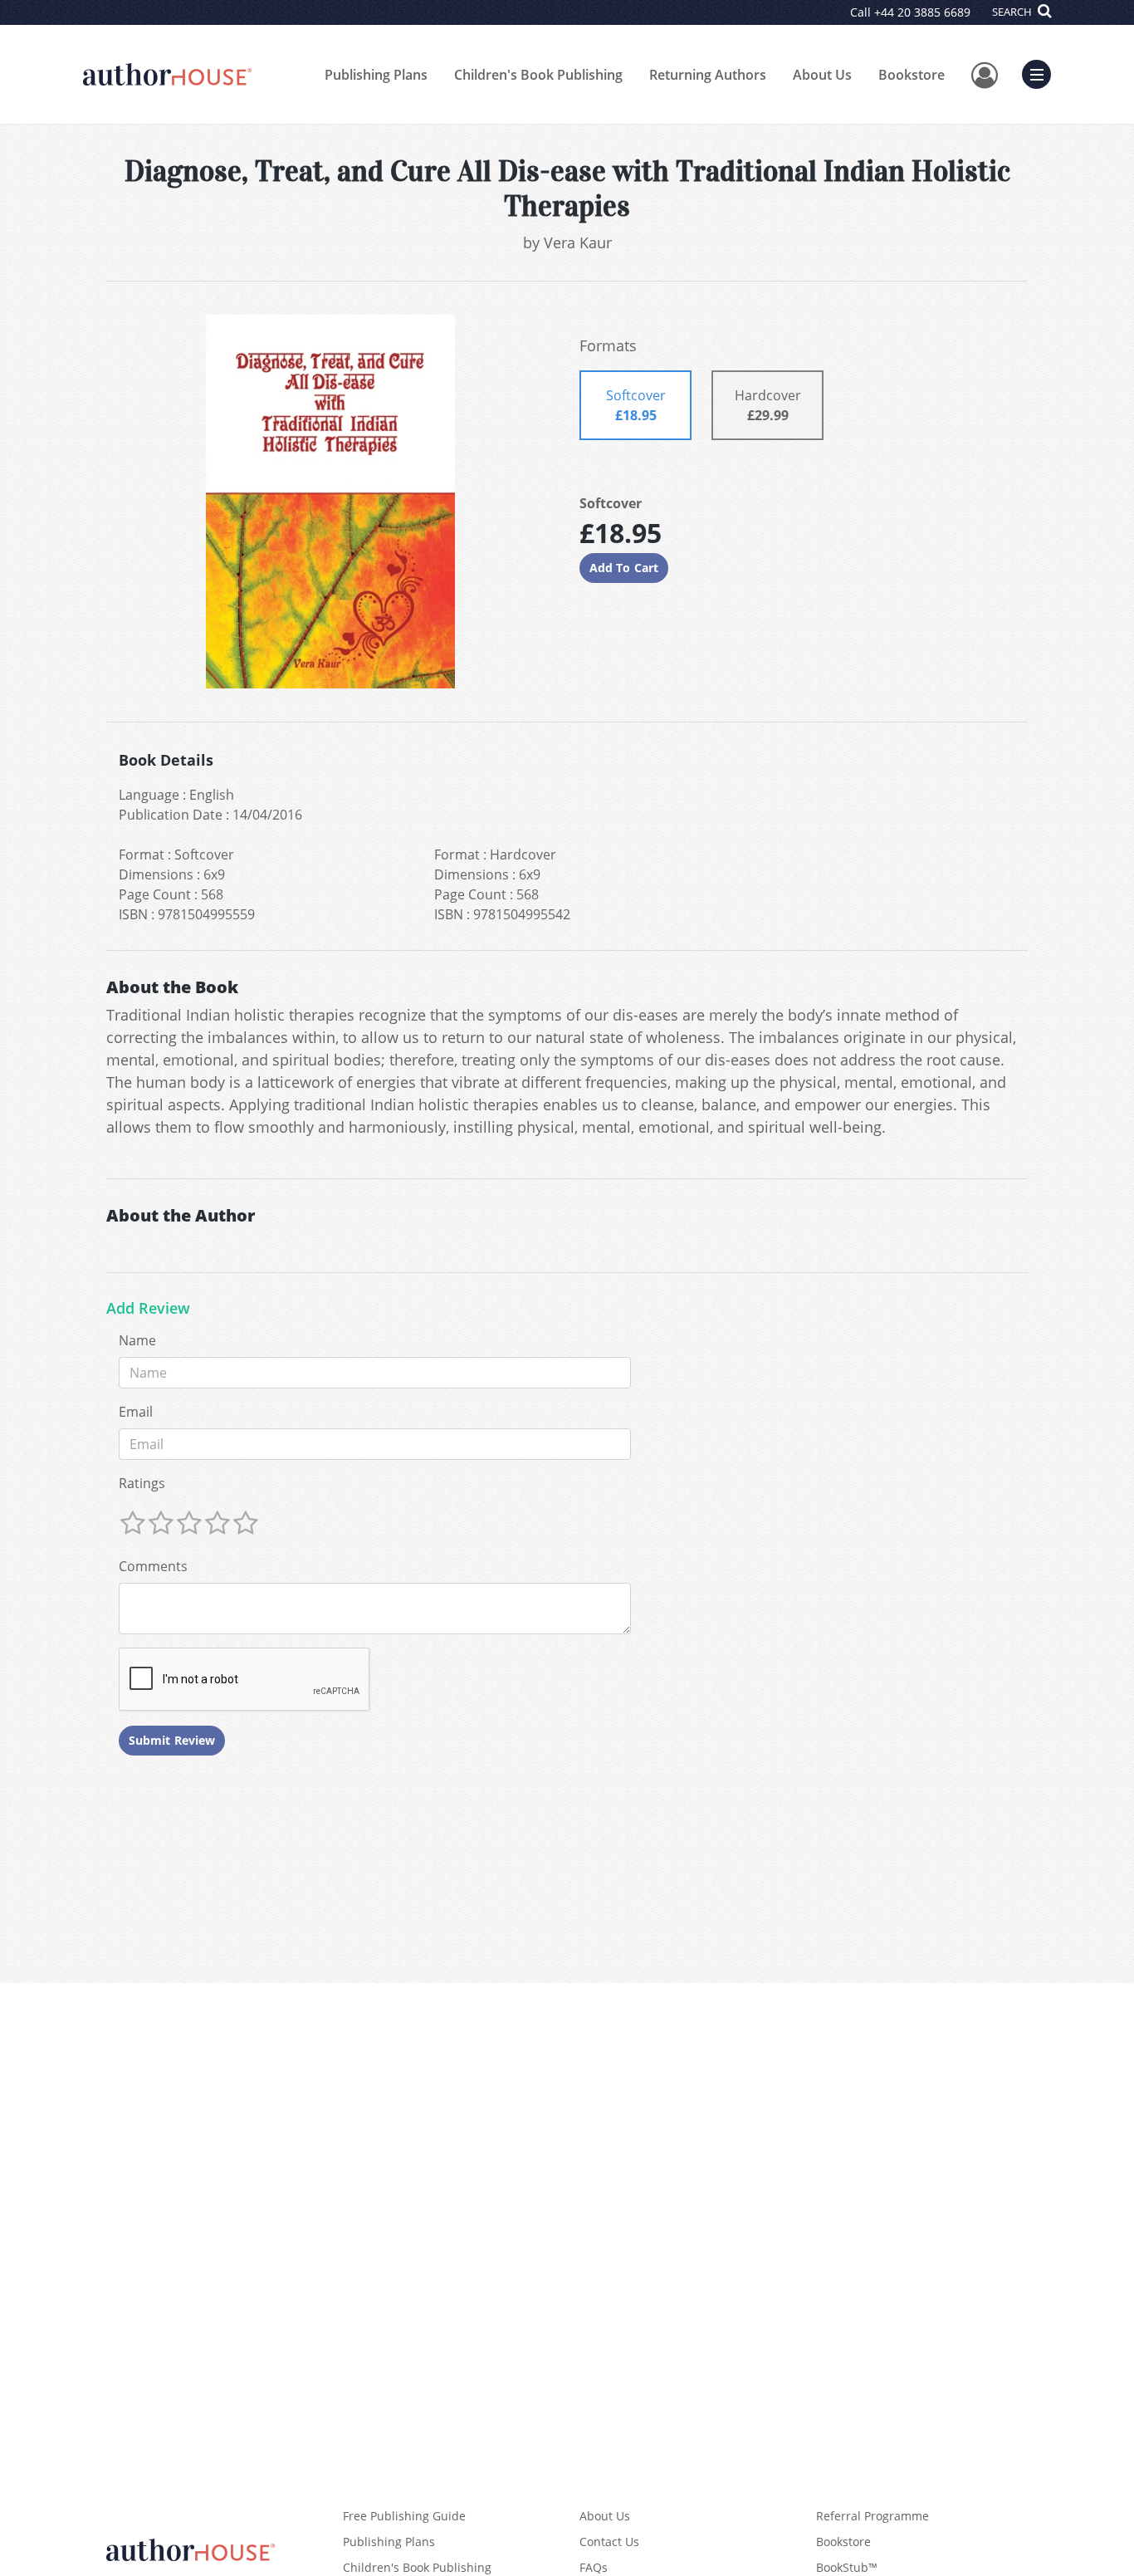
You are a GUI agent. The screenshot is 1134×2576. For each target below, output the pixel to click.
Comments (153, 1566)
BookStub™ (847, 2567)
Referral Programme (872, 2516)
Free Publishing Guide (404, 2516)
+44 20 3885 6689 (922, 12)
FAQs (594, 2567)
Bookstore (912, 75)
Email (136, 1412)
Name (137, 1340)
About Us (822, 75)
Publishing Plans (376, 75)
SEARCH (1013, 12)
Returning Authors (708, 75)
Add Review (148, 1309)
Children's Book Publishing (538, 75)
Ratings (142, 1483)
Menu (1042, 72)
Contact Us (609, 2542)
